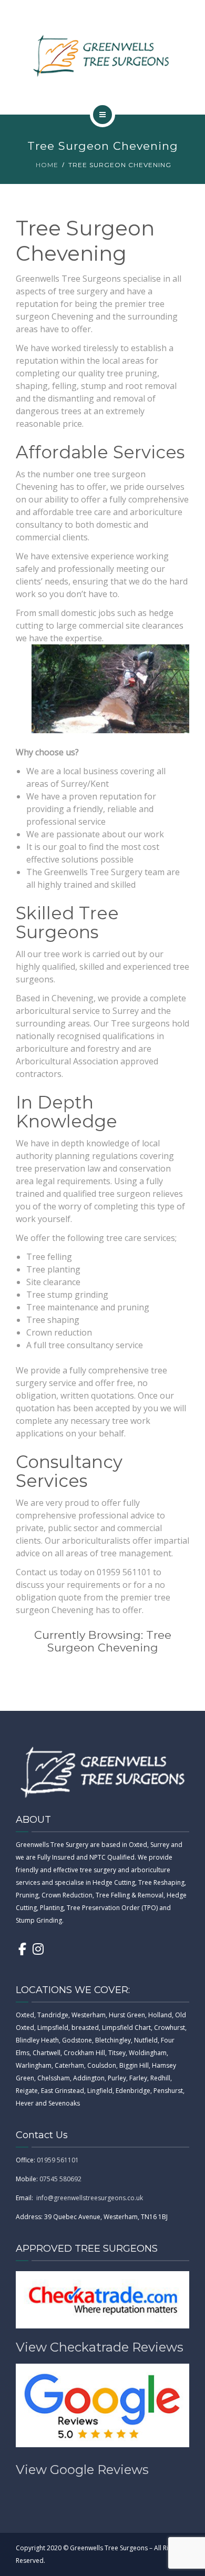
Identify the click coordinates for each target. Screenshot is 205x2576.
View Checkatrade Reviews (100, 2347)
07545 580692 (60, 2179)
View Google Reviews (82, 2470)
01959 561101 (58, 2160)
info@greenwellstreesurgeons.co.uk (90, 2198)
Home (47, 165)
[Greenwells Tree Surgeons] (102, 55)
